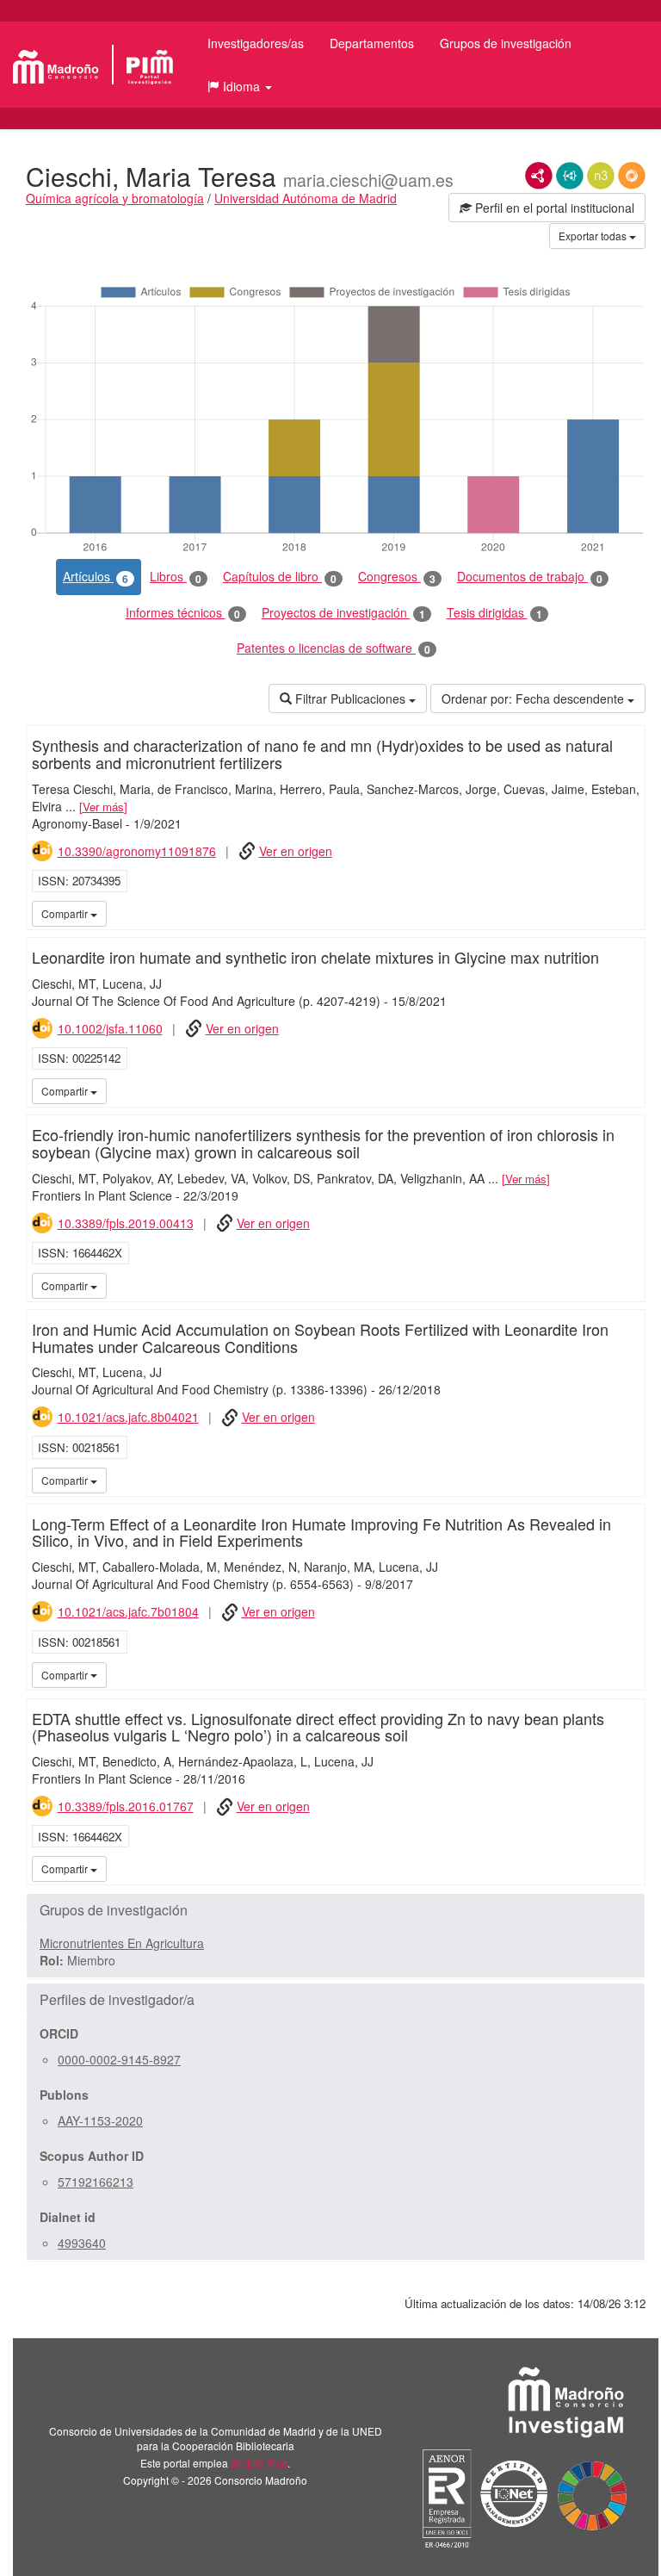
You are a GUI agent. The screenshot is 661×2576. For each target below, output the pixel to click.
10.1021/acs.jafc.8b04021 (128, 1417)
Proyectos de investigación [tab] (343, 613)
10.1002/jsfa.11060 (110, 1028)
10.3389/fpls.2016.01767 (126, 1806)
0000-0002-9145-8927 (119, 2059)
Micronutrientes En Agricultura (122, 1943)
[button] (240, 86)
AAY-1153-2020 (100, 2120)
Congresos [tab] (397, 577)
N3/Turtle (601, 176)
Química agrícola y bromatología (115, 198)
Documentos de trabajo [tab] (530, 577)
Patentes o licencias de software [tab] (334, 648)
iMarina (629, 913)
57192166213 (96, 2182)
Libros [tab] (176, 577)
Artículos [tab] (96, 577)
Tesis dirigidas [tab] (494, 613)
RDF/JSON (632, 176)
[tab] (336, 1910)
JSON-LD (570, 176)
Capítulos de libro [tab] (280, 577)
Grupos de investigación (506, 43)
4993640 (82, 2243)
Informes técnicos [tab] (183, 613)
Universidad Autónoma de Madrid (306, 198)
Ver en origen (296, 851)
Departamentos (372, 43)
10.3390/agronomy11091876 (137, 851)
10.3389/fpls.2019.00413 (126, 1223)
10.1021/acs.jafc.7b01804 (128, 1611)
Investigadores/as (256, 43)
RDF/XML (539, 176)
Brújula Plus (259, 2463)
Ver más (103, 807)
